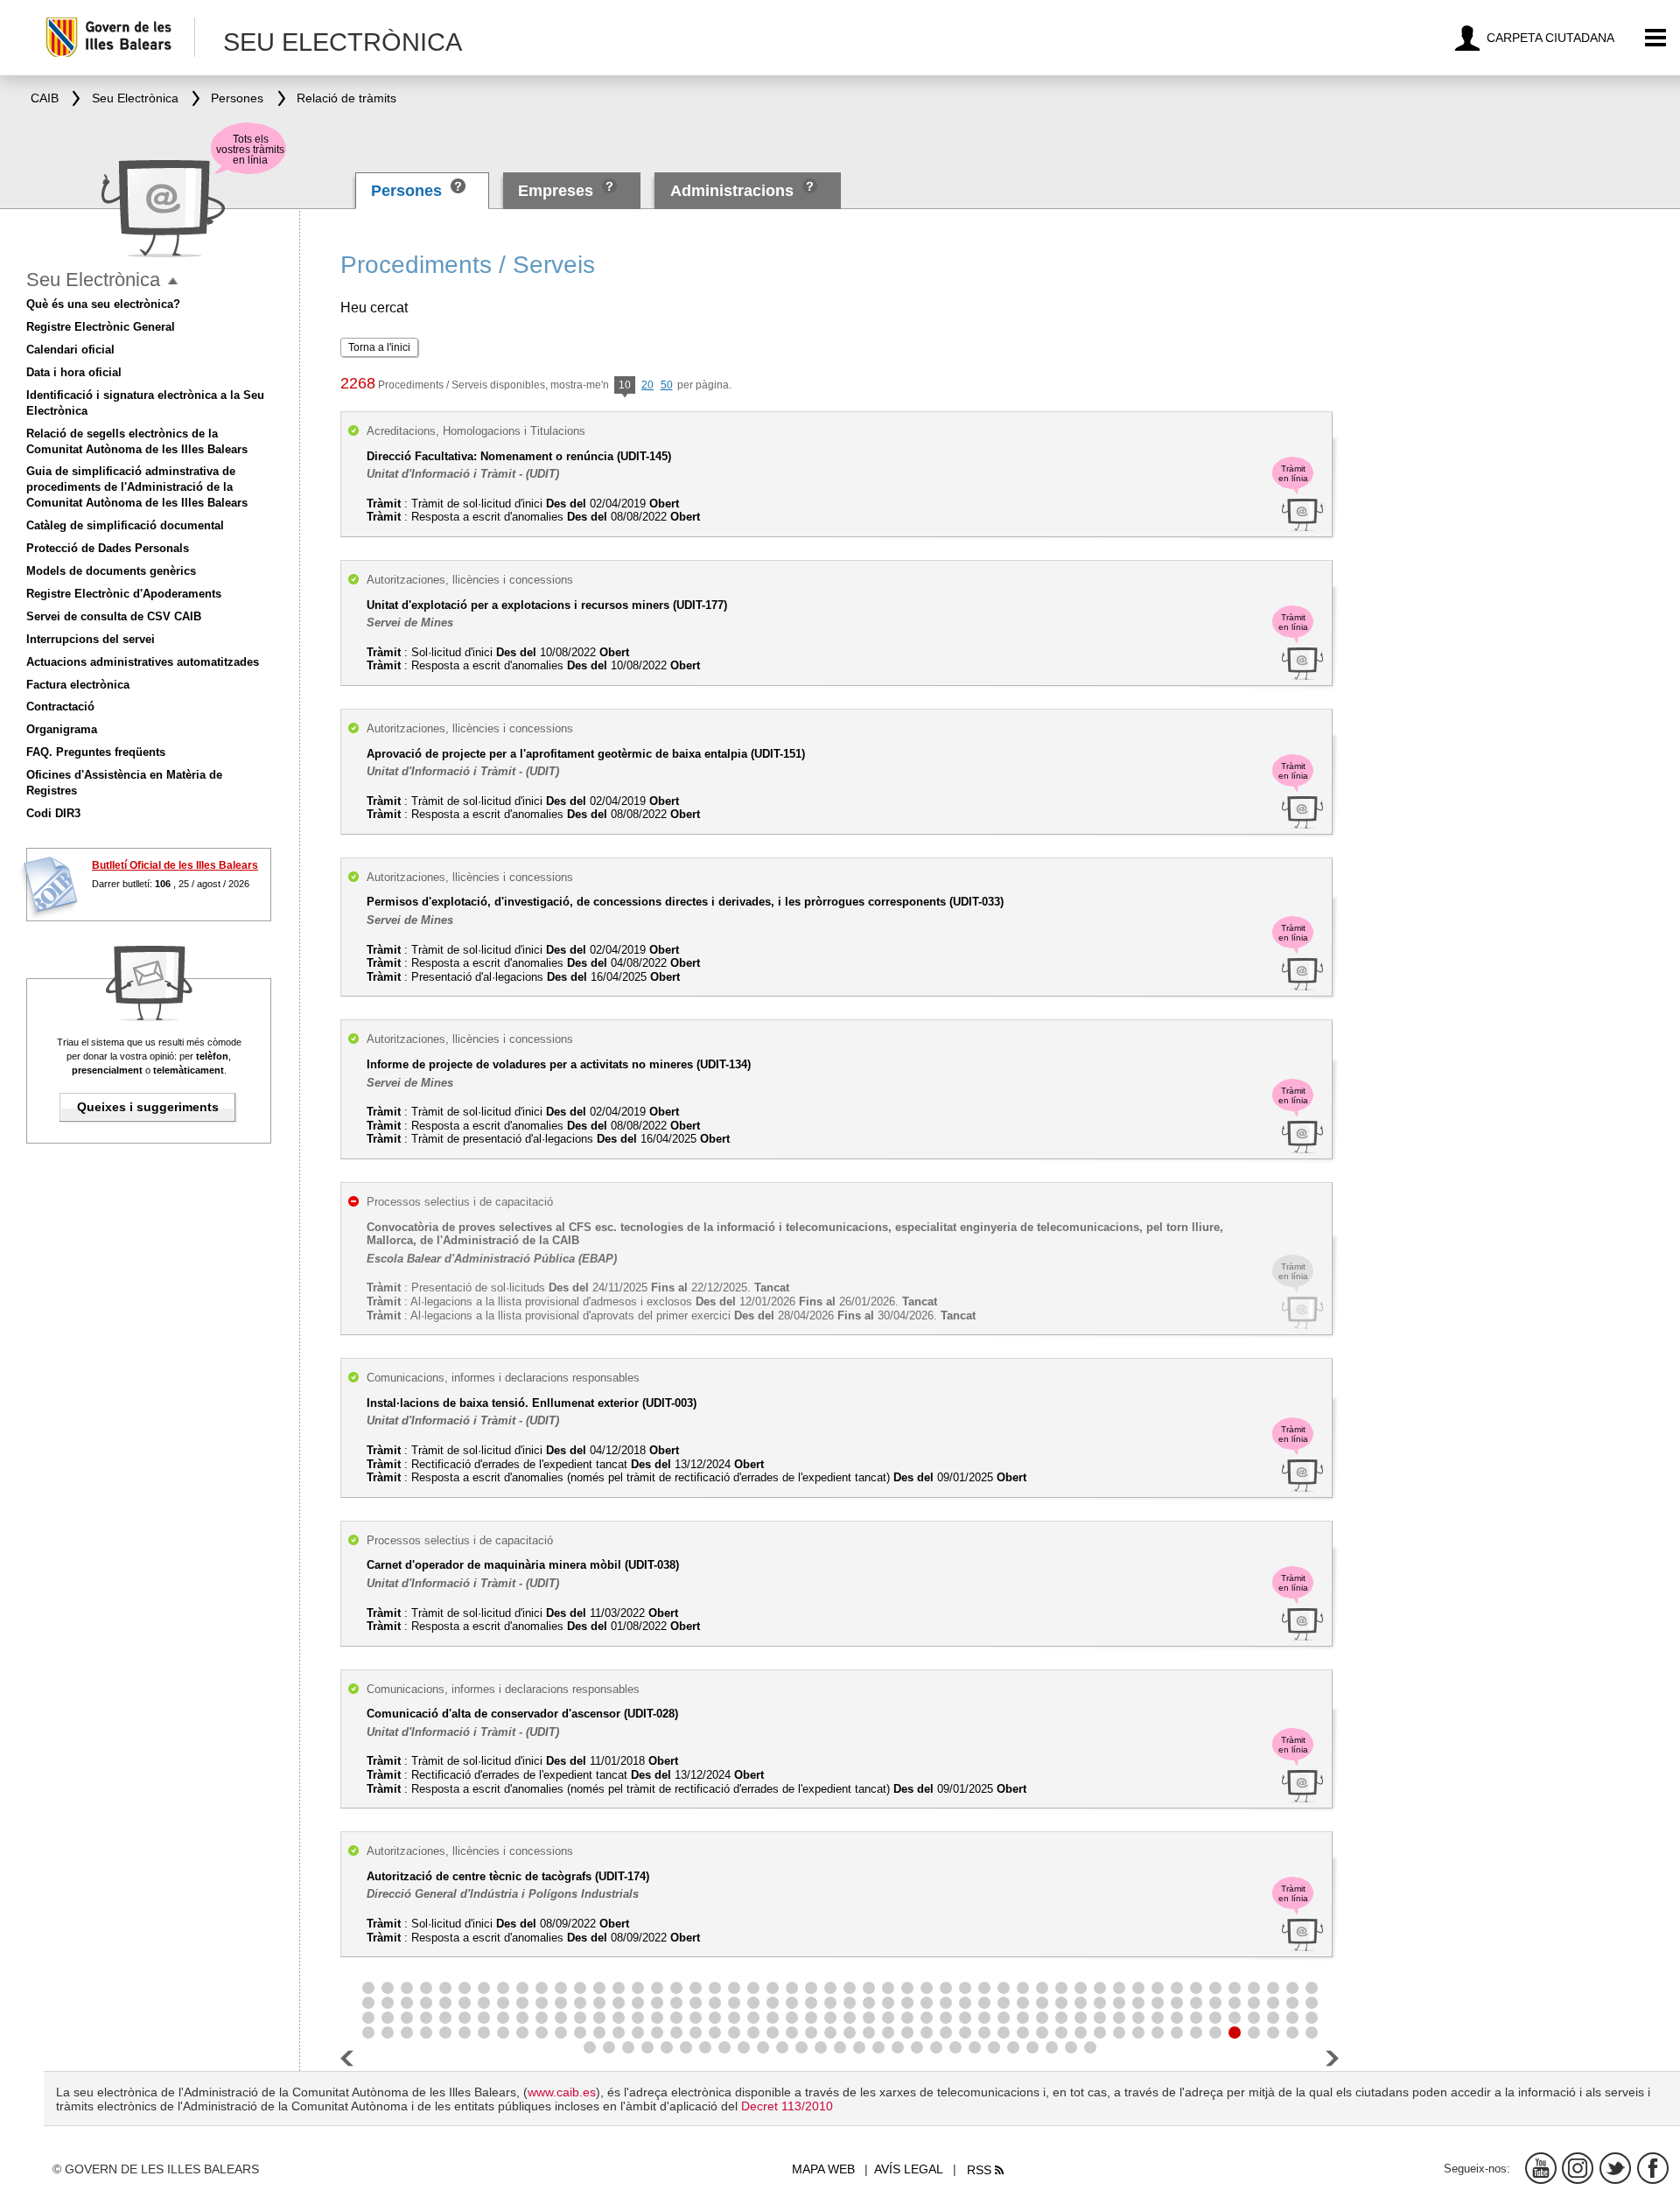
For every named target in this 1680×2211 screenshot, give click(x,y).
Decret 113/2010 (787, 2106)
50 (667, 385)
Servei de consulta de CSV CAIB (114, 616)
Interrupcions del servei (91, 639)
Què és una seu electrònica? (103, 304)
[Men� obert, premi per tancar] (173, 281)
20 (647, 385)
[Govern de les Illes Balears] (119, 37)
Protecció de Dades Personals (108, 548)
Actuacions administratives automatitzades (143, 662)
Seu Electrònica (93, 280)
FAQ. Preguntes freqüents (96, 752)
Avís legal (909, 2169)
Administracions (732, 191)
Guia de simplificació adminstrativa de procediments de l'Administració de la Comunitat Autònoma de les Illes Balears (137, 487)
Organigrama (62, 729)
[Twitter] (1615, 2168)
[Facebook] (1653, 2168)
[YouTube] (1541, 2168)
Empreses (556, 191)
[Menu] (1656, 38)
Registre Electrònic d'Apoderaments (124, 594)
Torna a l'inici (379, 347)
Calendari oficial (70, 350)
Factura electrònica (78, 685)
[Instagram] (1578, 2168)
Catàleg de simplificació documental (125, 525)
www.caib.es (562, 2092)
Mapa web (823, 2169)
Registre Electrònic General (101, 327)
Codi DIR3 (53, 813)
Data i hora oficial (74, 372)
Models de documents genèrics (111, 571)
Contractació (60, 707)
